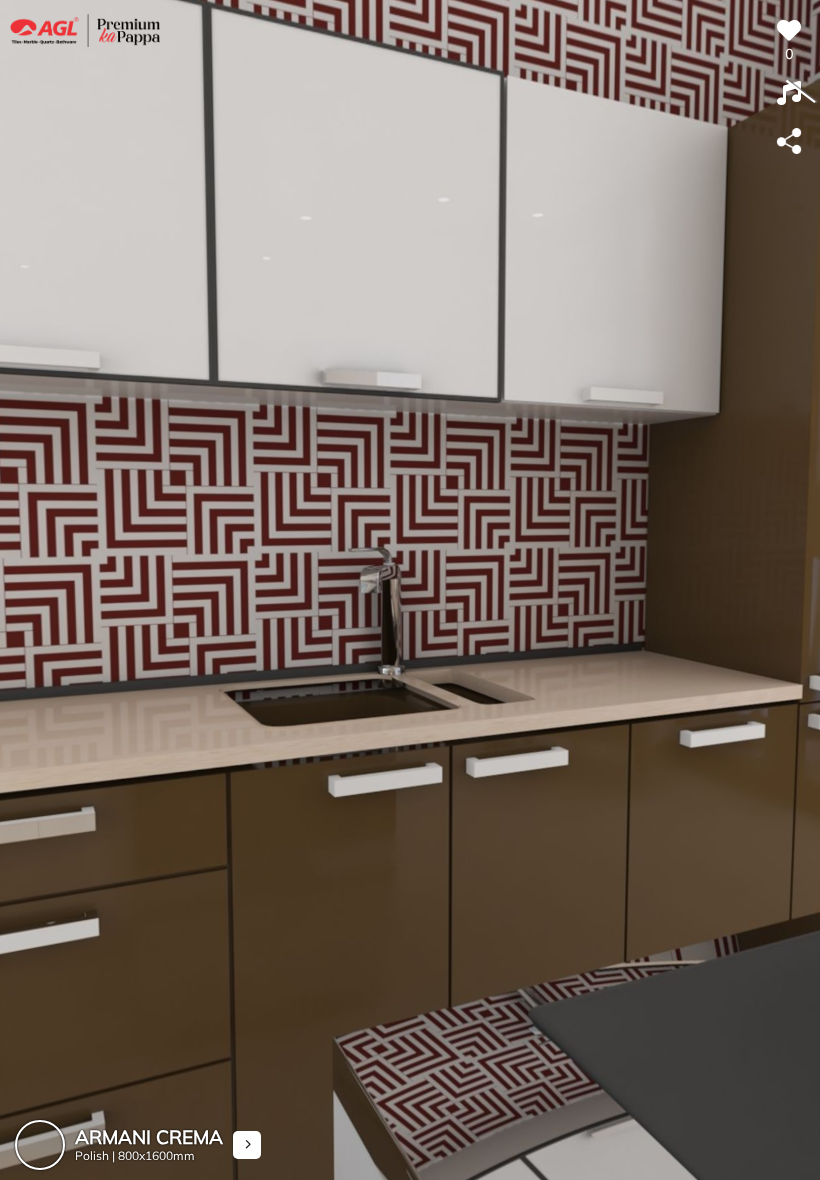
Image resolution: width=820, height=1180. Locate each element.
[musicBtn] (789, 94)
